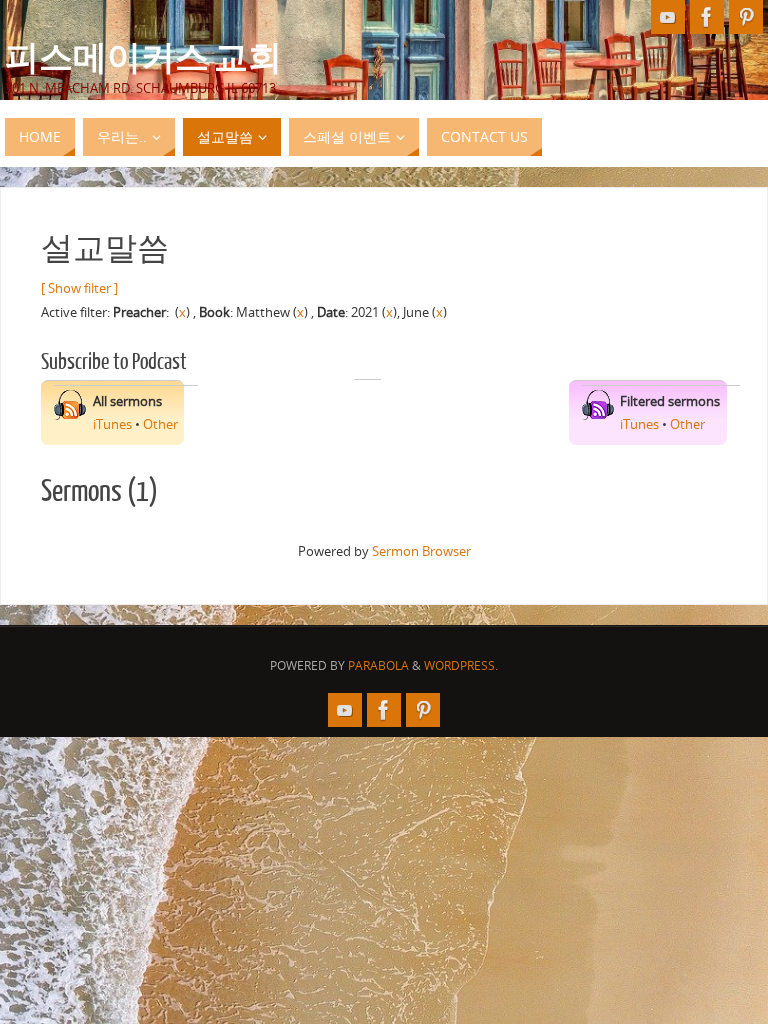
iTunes (112, 424)
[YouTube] (668, 17)
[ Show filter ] (79, 288)
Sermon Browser (421, 551)
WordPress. (461, 665)
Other (160, 424)
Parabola (378, 665)
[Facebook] (707, 17)
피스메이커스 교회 (143, 56)
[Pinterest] (746, 17)
